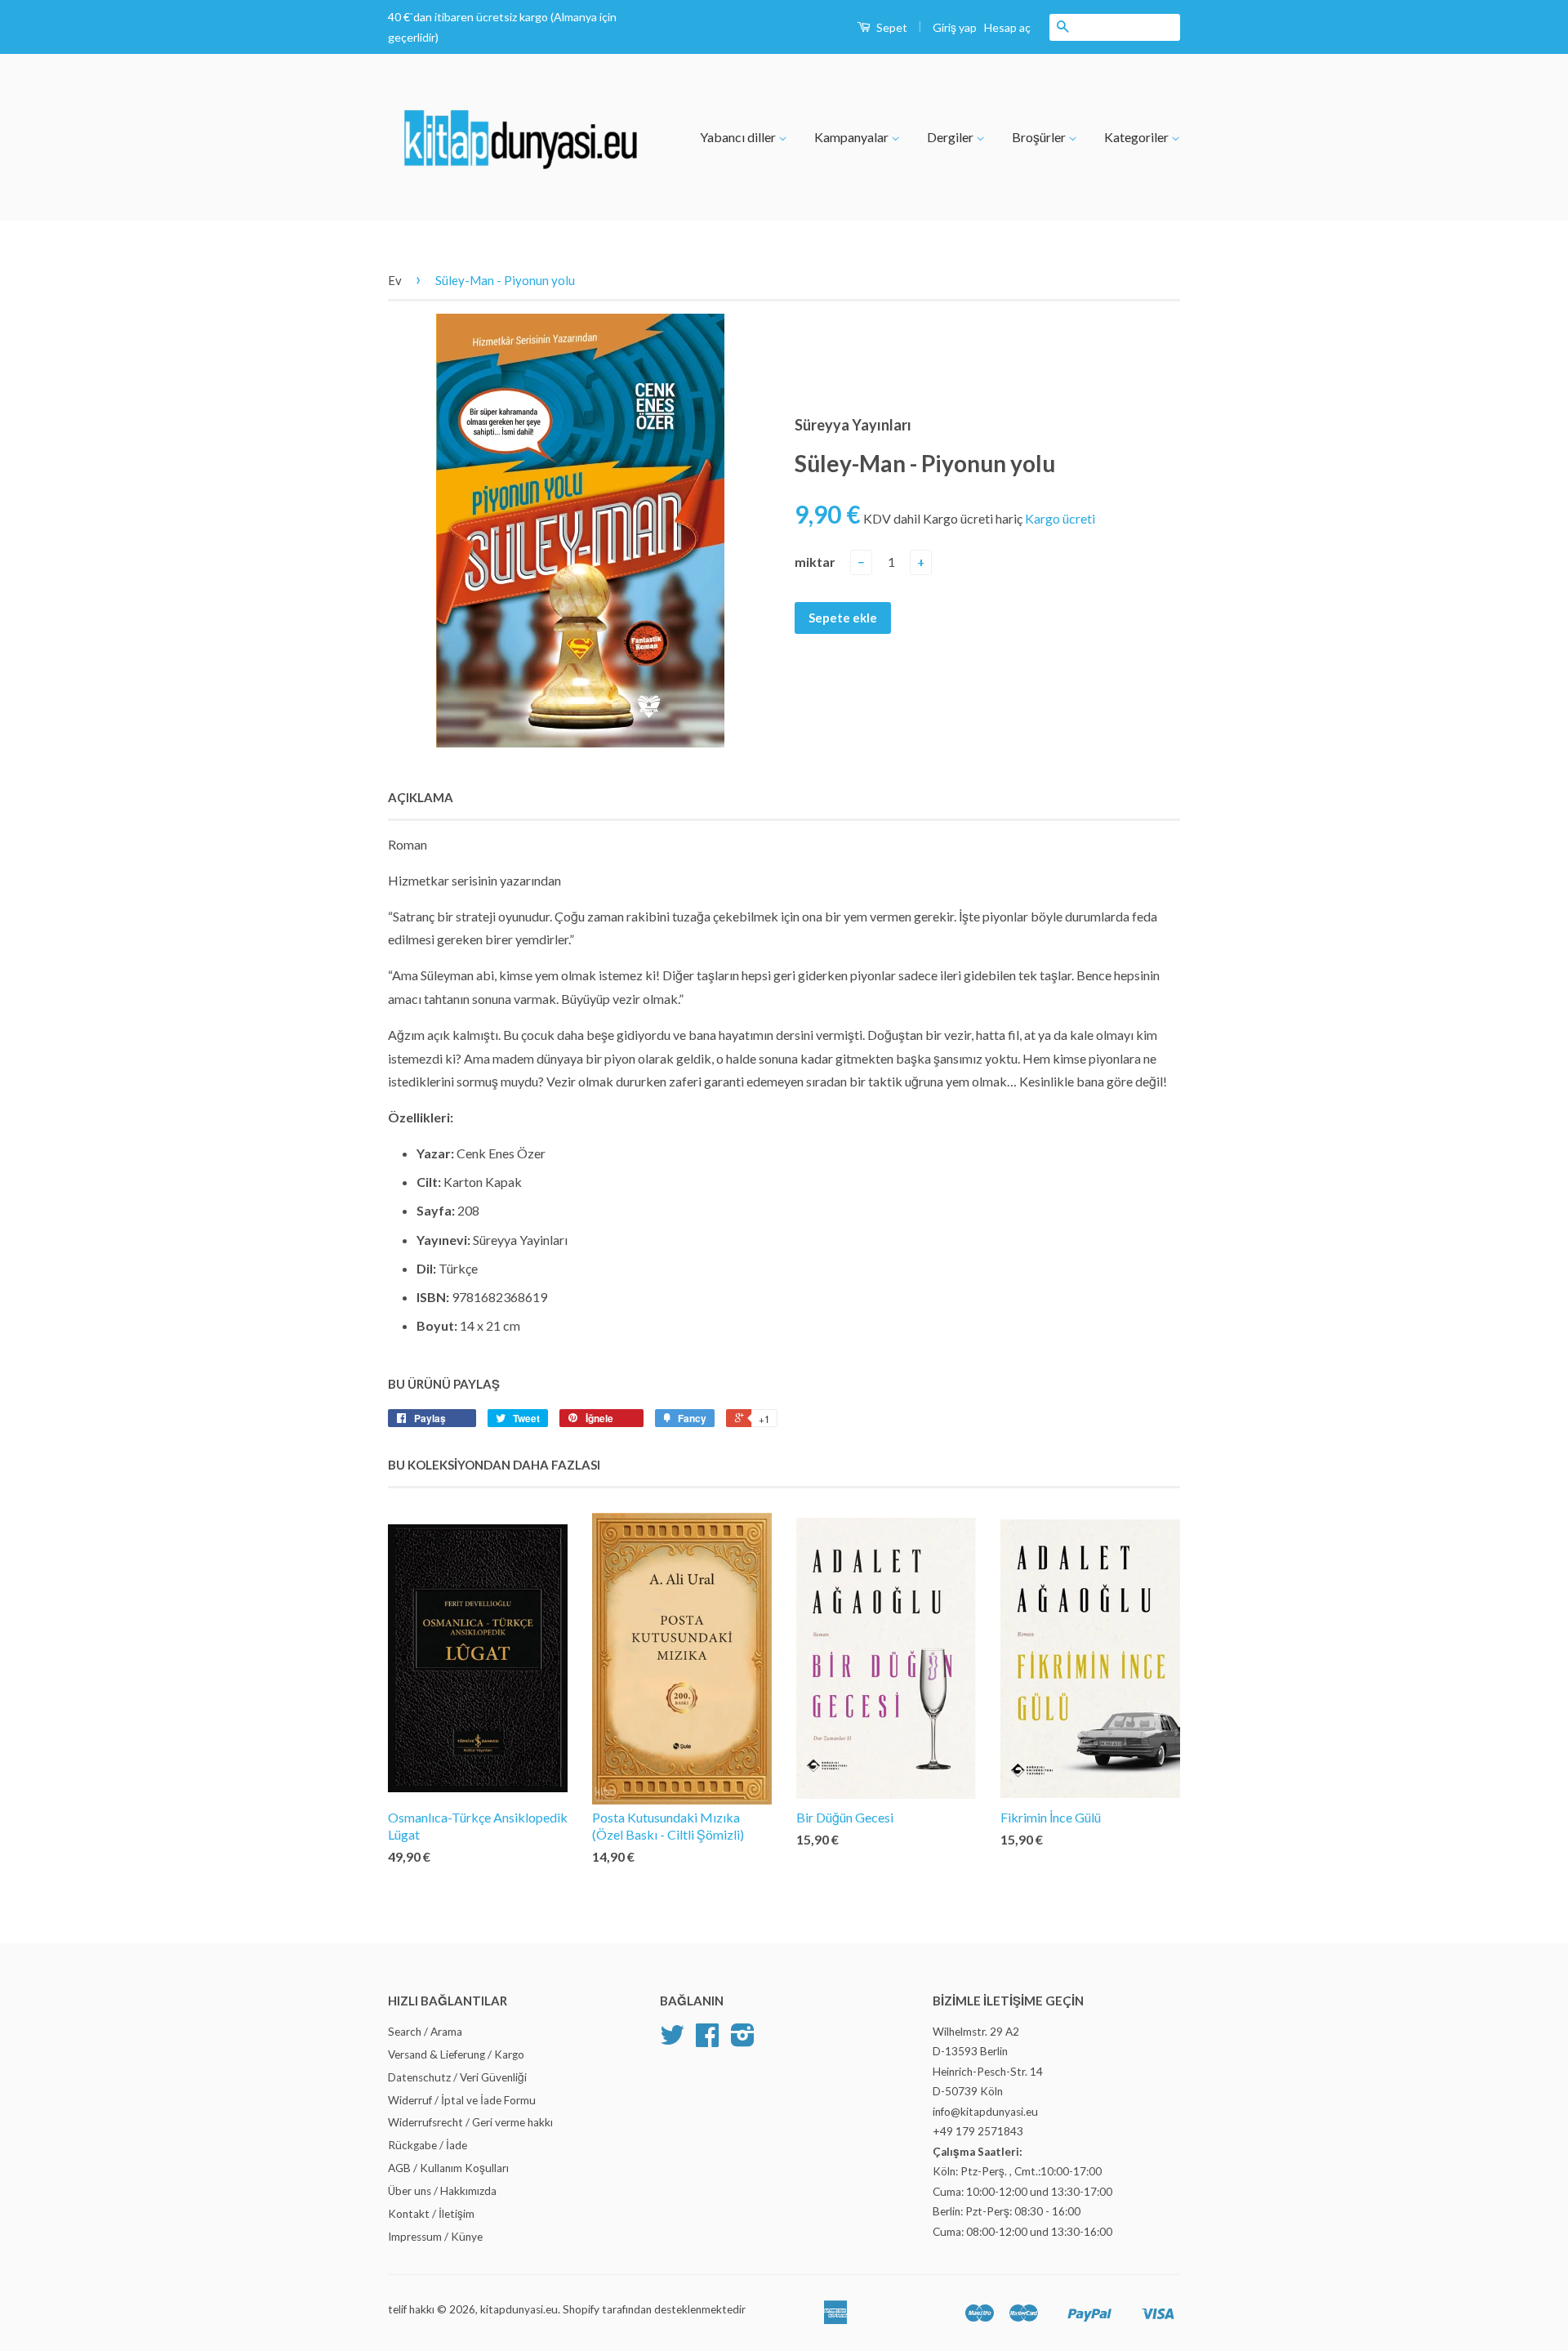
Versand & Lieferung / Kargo (456, 2054)
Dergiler (951, 137)
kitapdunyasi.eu (519, 2309)
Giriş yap (955, 27)
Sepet (891, 27)
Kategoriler (1138, 137)
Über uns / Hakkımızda (442, 2191)
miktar (815, 562)
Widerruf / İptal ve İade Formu (462, 2100)
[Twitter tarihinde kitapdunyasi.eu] (672, 2041)
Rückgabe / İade (428, 2145)
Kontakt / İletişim (431, 2214)
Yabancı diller (739, 137)
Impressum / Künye (435, 2237)
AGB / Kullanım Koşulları (448, 2168)
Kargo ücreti (1060, 518)
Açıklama (421, 797)
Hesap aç (1007, 27)
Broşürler (1040, 137)
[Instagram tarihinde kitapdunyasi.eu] (743, 2041)
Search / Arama (425, 2032)
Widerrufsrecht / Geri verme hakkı (470, 2122)
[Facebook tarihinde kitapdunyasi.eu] (707, 2041)
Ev (395, 280)
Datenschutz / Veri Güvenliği (457, 2077)
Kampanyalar (853, 137)
